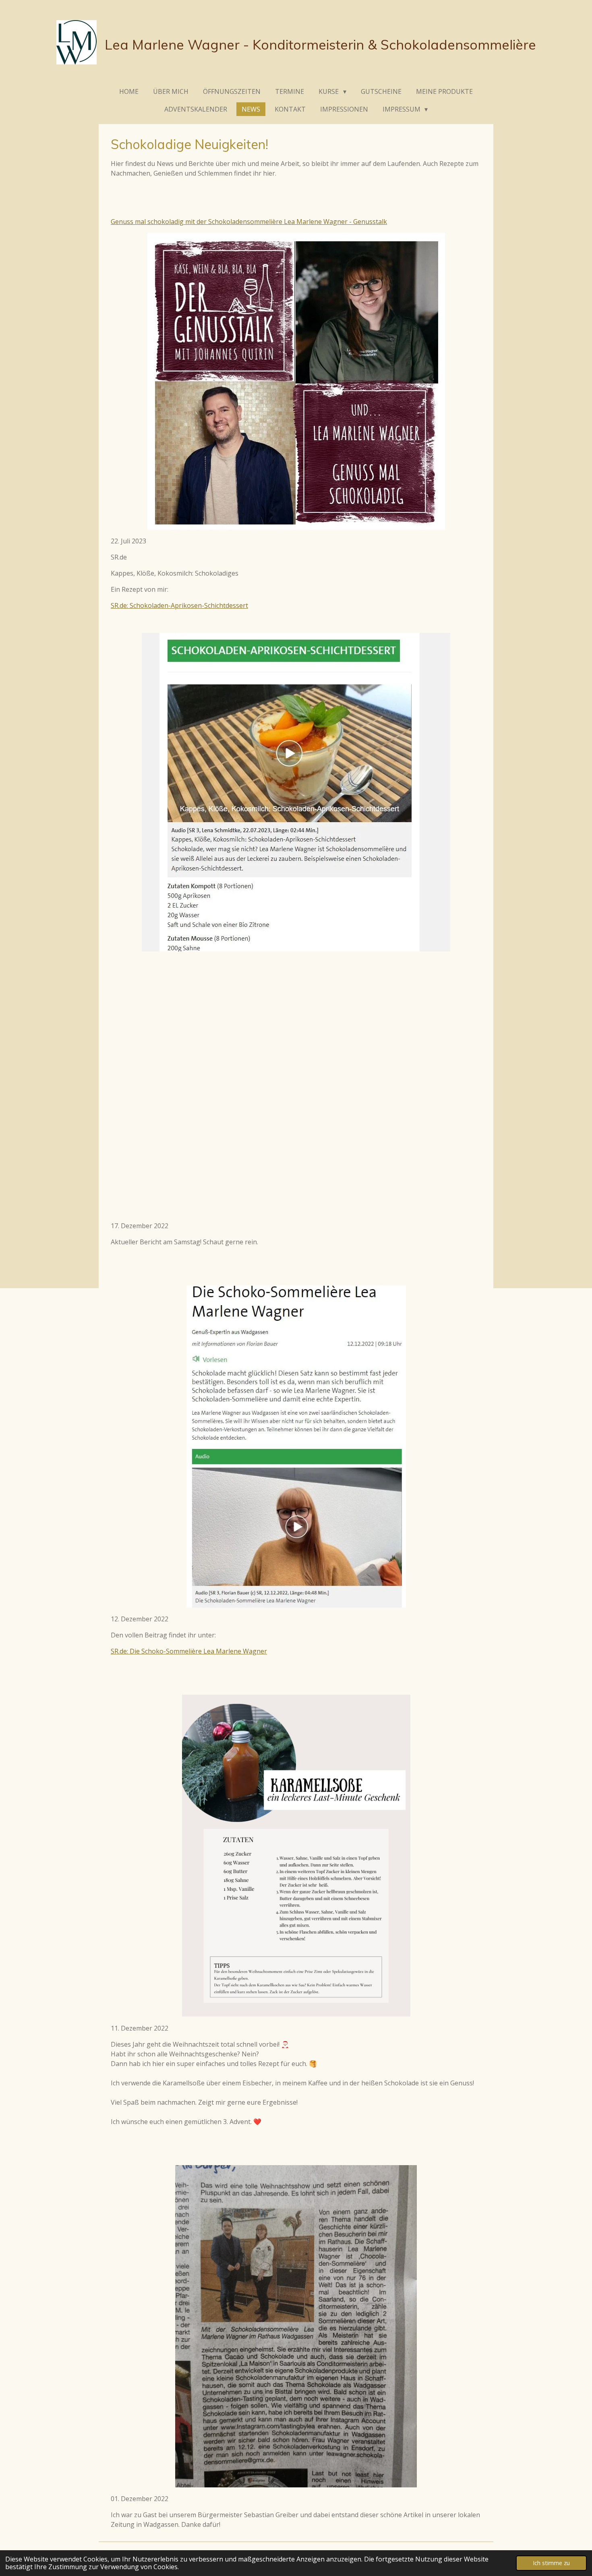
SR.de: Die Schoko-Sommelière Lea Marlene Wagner (189, 1651)
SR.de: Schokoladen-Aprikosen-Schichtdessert (179, 605)
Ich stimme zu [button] (551, 2563)
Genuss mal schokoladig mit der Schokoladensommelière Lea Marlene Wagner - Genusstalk (249, 222)
